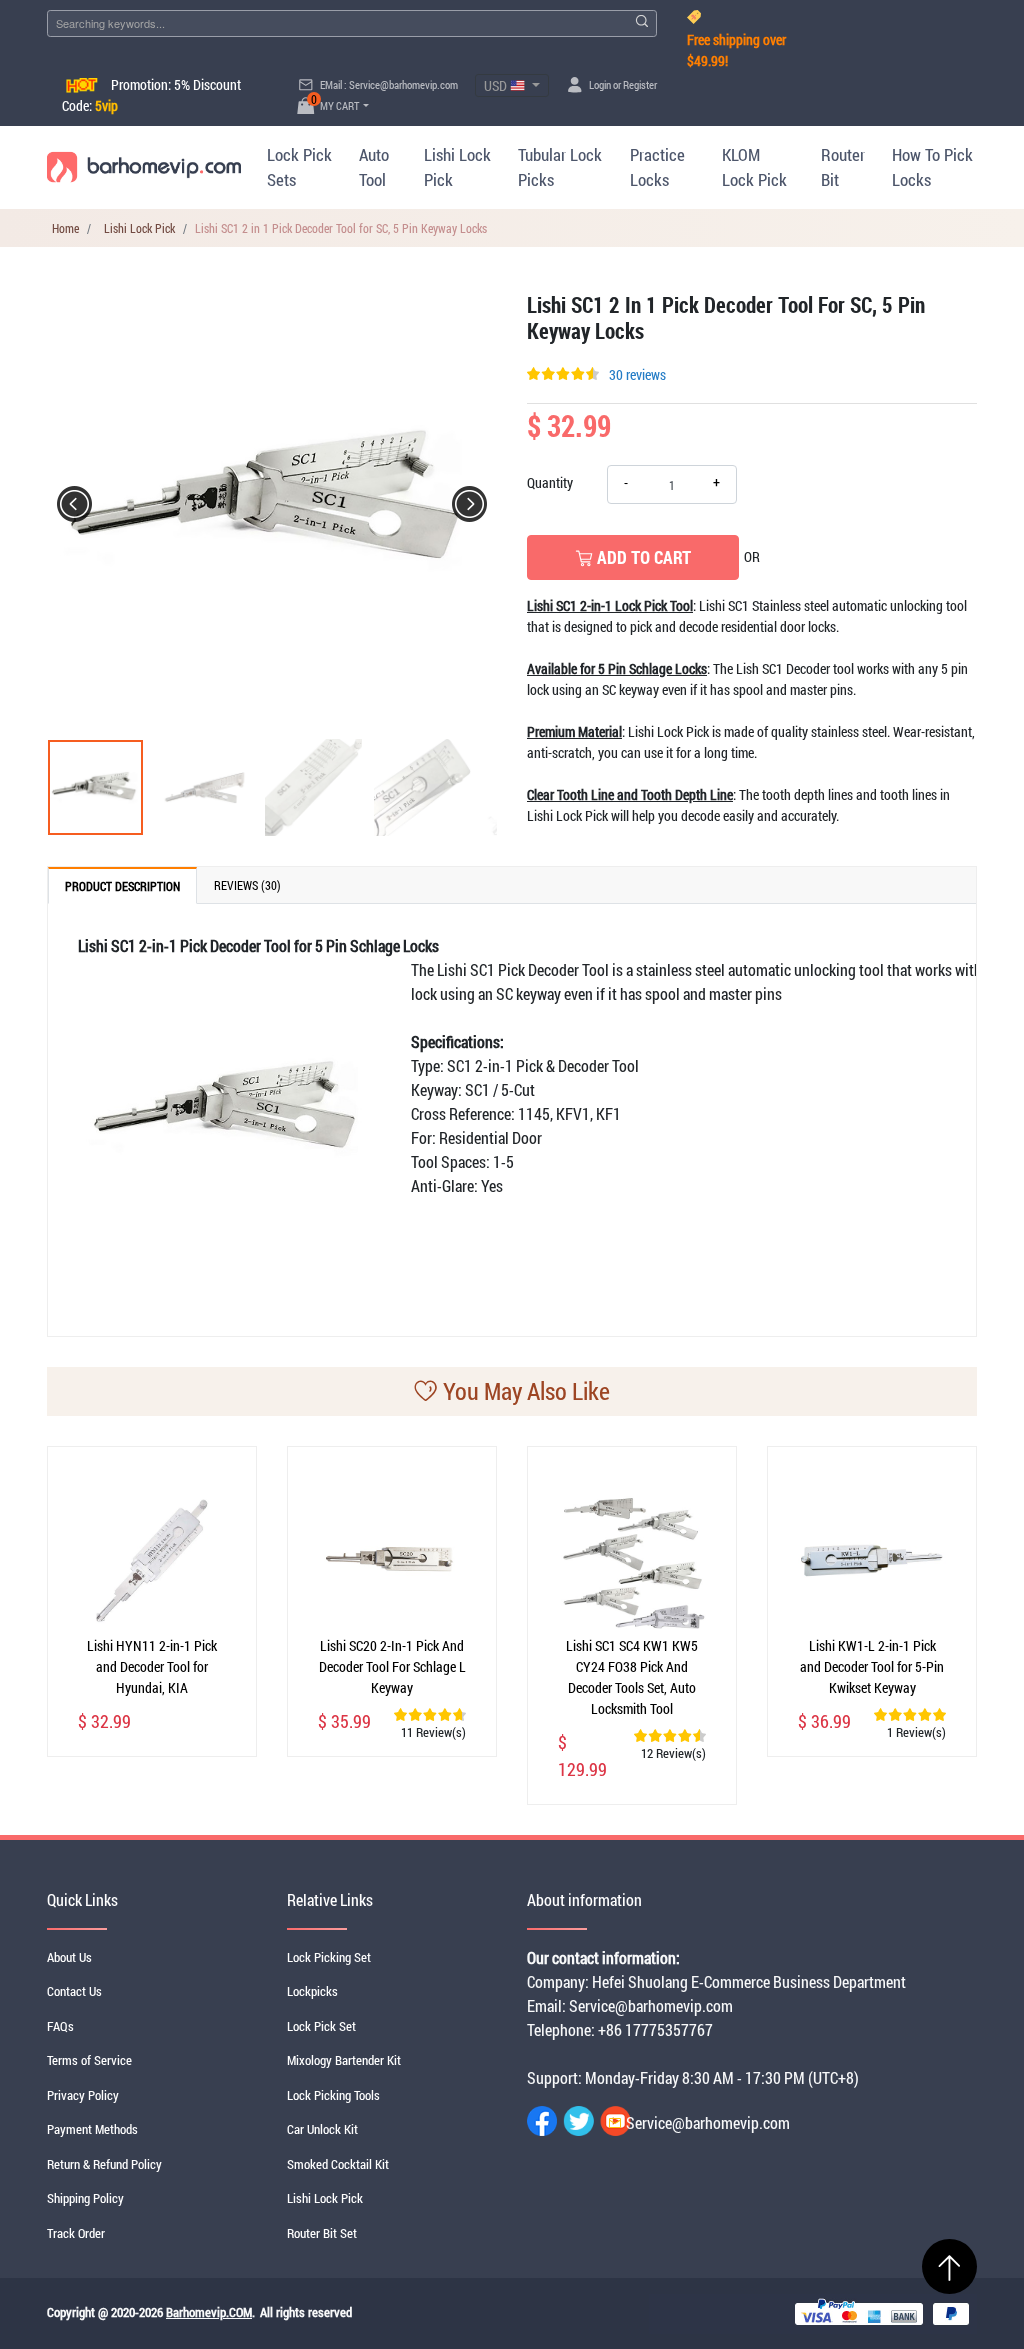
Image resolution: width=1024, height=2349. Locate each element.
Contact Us (74, 1991)
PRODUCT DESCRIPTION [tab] (122, 886)
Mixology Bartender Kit (344, 2060)
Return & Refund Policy (104, 2164)
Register (640, 84)
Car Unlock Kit (322, 2129)
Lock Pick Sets (299, 167)
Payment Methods (92, 2129)
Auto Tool (374, 167)
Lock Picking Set (329, 1957)
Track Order (76, 2233)
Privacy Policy (83, 2095)
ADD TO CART (642, 557)
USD (497, 85)
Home (65, 228)
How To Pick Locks (932, 167)
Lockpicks (312, 1991)
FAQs (60, 2026)
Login (600, 84)
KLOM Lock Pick (754, 167)
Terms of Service (89, 2060)
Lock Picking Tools (333, 2095)
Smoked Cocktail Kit (338, 2164)
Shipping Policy (85, 2198)
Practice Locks (657, 167)
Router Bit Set (322, 2233)
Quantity (550, 482)
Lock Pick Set (321, 2026)
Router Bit (843, 167)
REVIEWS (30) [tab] (247, 885)
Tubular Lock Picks (560, 167)
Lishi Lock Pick (457, 167)
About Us (69, 1957)
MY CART (336, 105)
